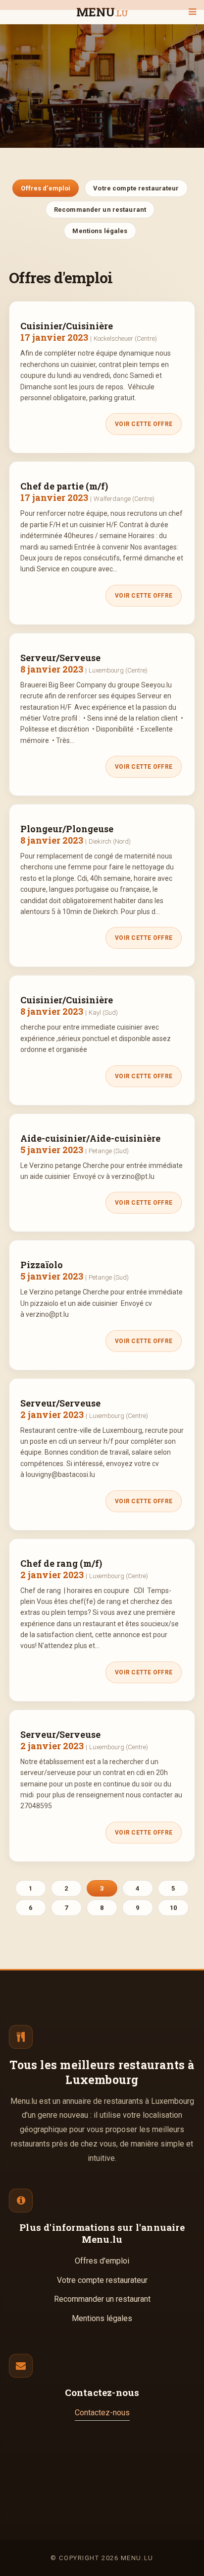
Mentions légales (100, 231)
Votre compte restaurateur (136, 188)
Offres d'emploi (46, 188)
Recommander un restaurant (100, 210)
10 (173, 1908)
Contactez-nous (102, 2413)
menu (102, 13)
